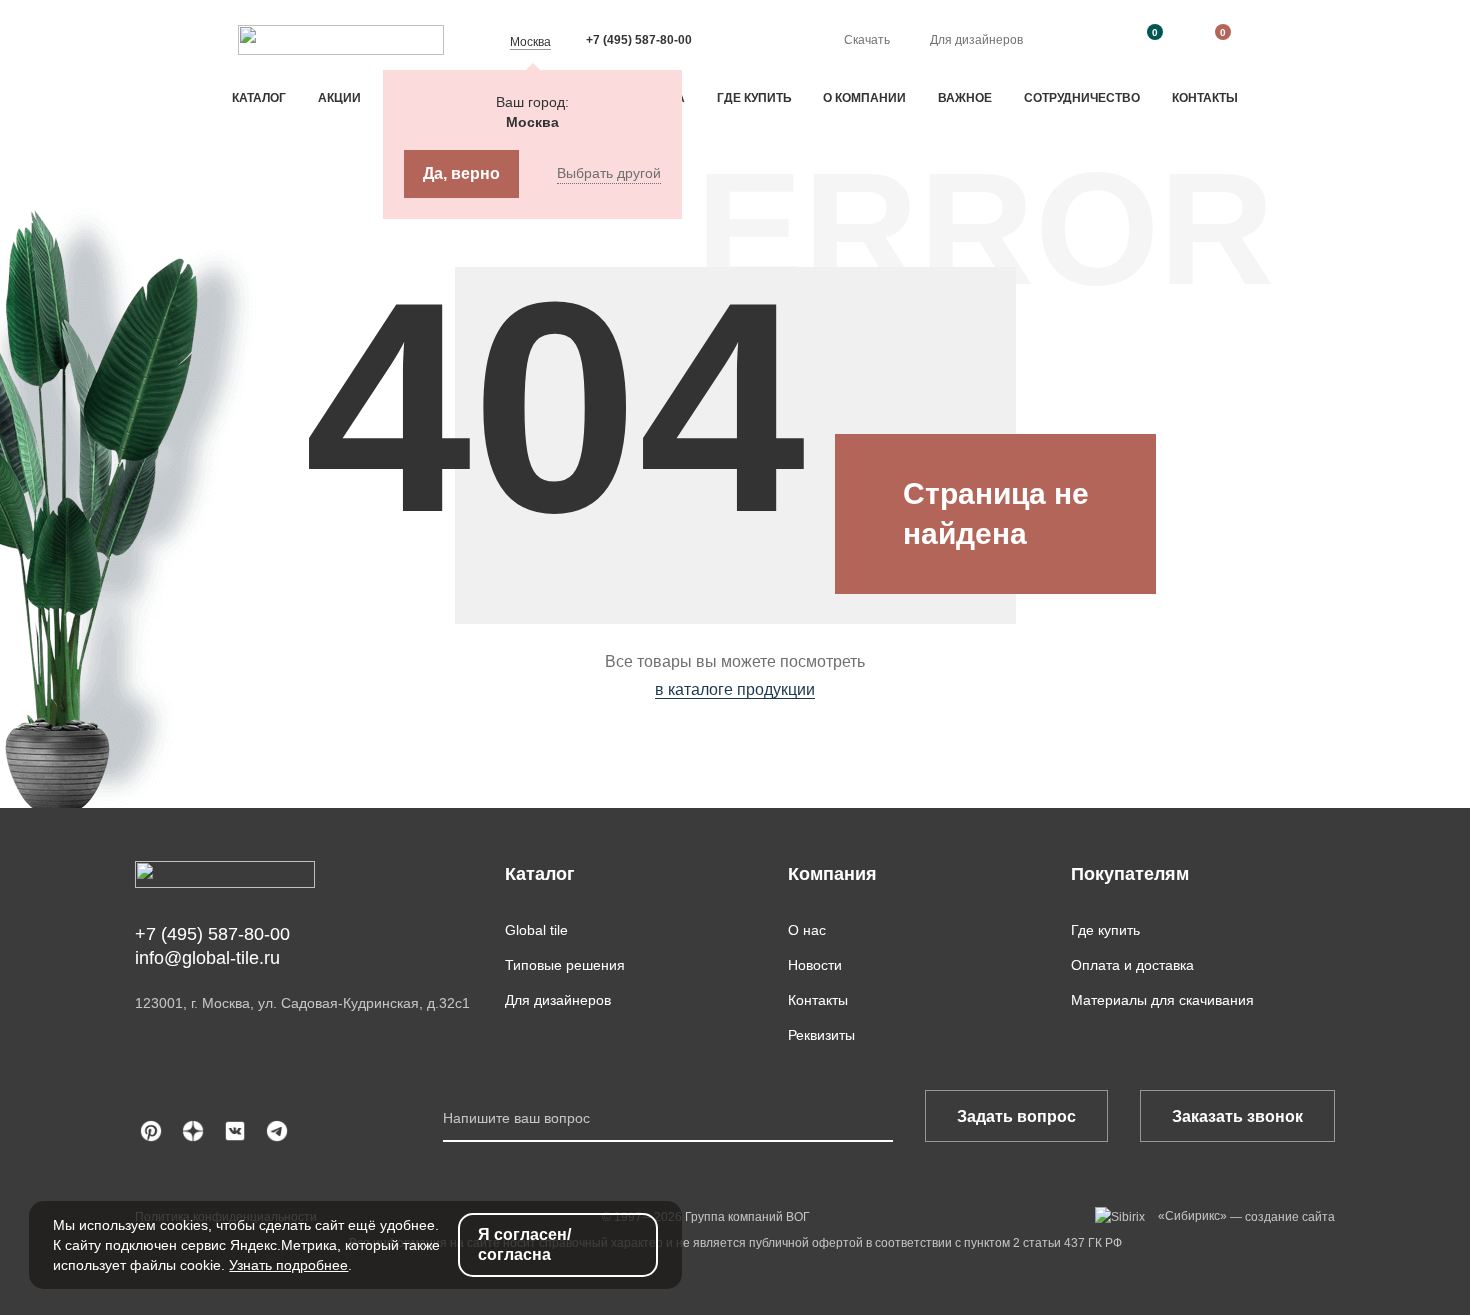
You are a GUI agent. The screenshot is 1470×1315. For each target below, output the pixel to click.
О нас (807, 930)
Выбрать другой (609, 173)
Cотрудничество (1082, 98)
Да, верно (461, 173)
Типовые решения (565, 965)
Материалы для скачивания (1162, 1000)
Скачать (867, 40)
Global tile (536, 930)
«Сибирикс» (1192, 1216)
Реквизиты (821, 1035)
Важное (965, 98)
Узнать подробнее (288, 1265)
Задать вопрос (1016, 1116)
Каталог (259, 98)
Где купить (754, 98)
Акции (339, 98)
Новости (815, 965)
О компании (864, 98)
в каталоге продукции (735, 689)
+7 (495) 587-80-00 (639, 40)
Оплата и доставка (1132, 965)
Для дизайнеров (976, 40)
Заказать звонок (1237, 1116)
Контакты (1205, 98)
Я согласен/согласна (524, 1244)
